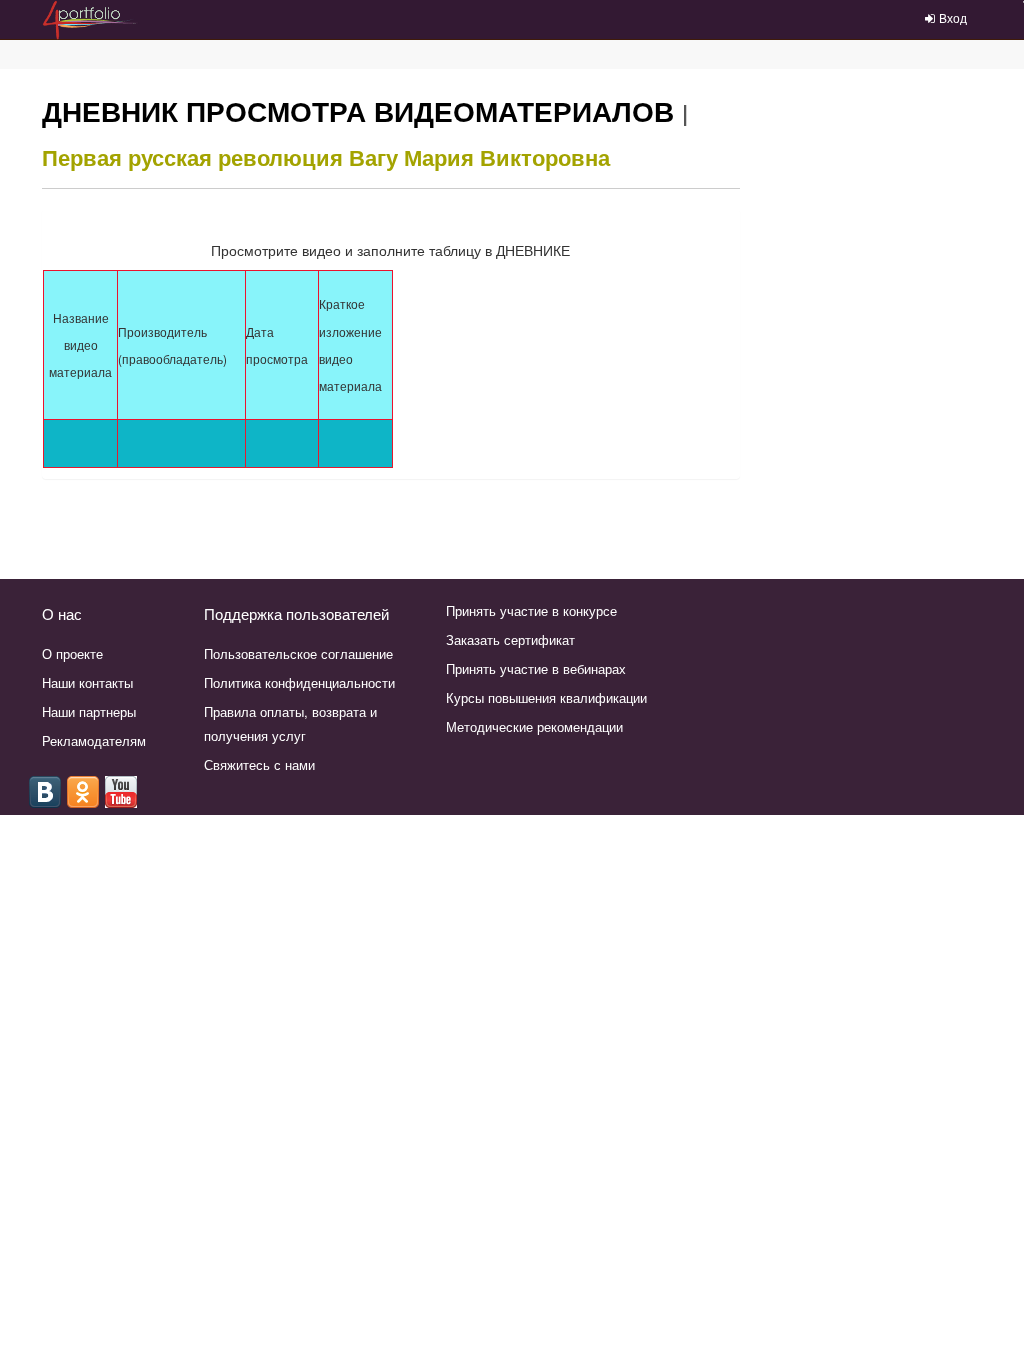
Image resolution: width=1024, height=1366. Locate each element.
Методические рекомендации (534, 726)
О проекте (72, 653)
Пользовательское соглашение (298, 653)
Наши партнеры (89, 711)
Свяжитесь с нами (259, 764)
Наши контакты (87, 682)
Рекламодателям (94, 740)
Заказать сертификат (510, 639)
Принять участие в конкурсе (531, 610)
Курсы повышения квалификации (546, 697)
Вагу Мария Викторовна (479, 157)
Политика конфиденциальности (299, 682)
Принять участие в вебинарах (536, 668)
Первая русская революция (192, 157)
